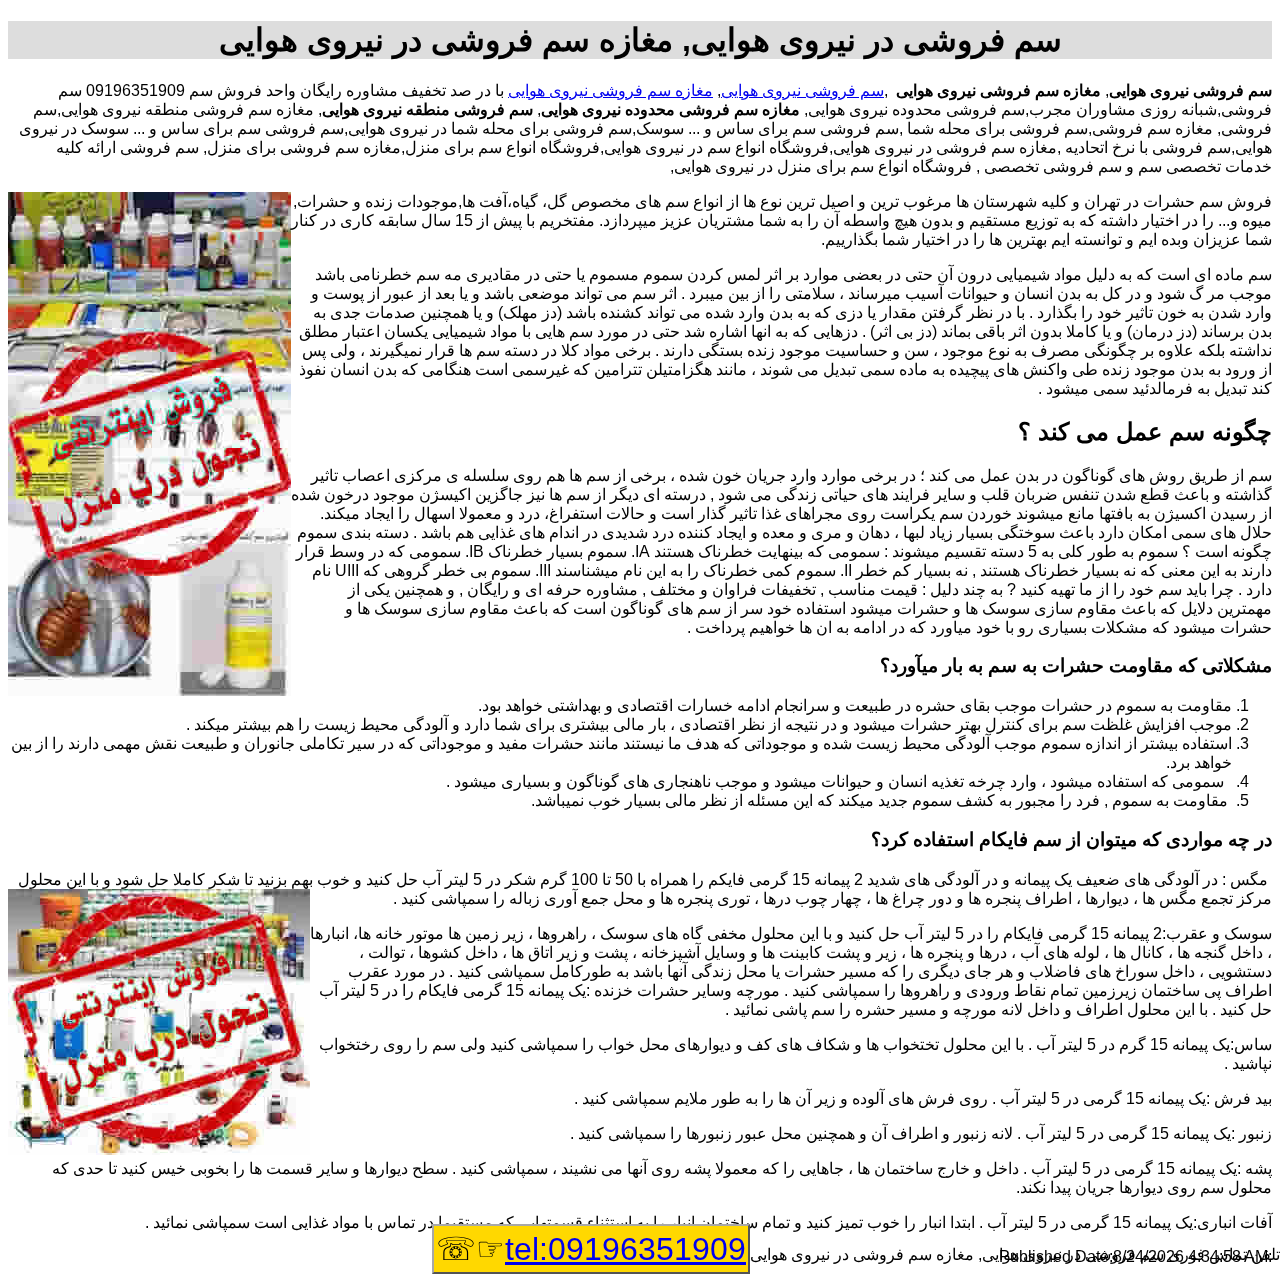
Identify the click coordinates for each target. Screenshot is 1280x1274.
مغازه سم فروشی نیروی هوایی (610, 90)
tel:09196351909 (625, 1249)
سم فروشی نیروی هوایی (802, 90)
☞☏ (591, 1249)
